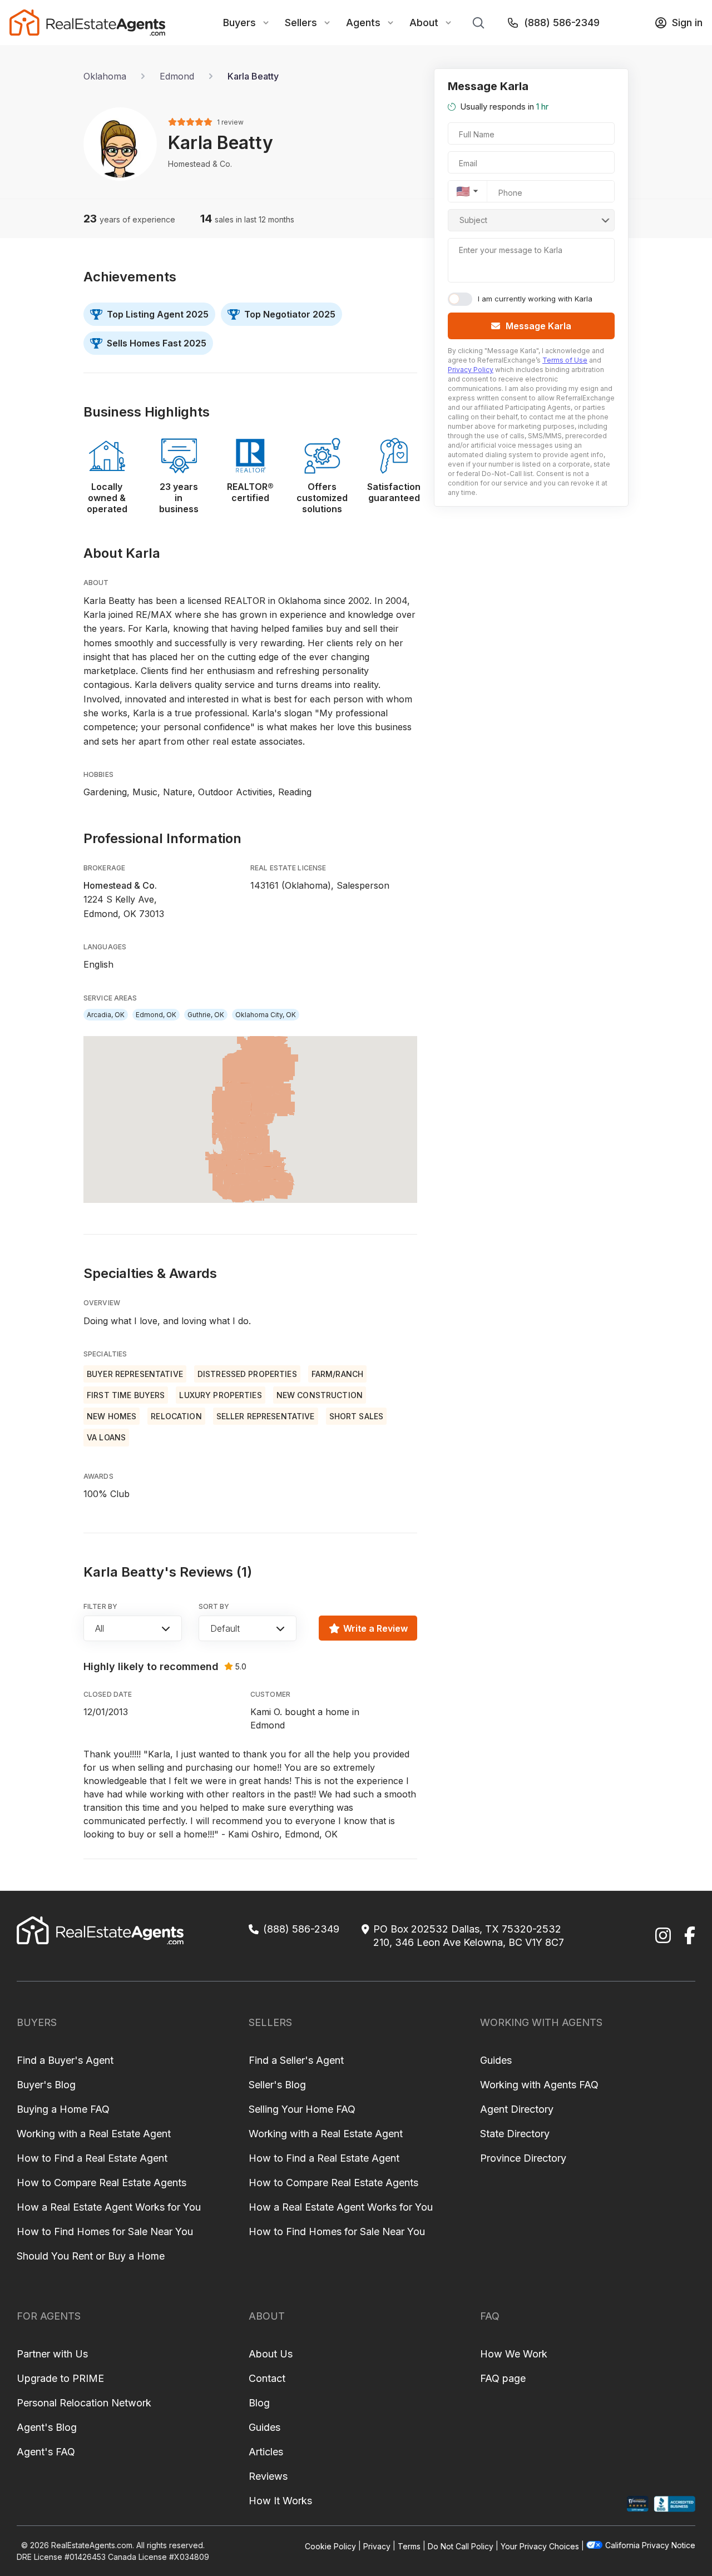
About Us (271, 2354)
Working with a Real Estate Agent (94, 2134)
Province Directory (523, 2158)
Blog (259, 2403)
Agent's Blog (47, 2427)
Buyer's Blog (46, 2085)
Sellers (301, 23)
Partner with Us (52, 2354)
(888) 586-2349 (562, 23)
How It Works (280, 2501)
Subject (473, 220)
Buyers (239, 23)
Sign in (687, 23)
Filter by (100, 1606)
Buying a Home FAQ (63, 2109)
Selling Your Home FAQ (302, 2109)
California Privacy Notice (650, 2545)
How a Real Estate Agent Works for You (109, 2207)
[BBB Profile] (674, 2504)
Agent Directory (517, 2109)
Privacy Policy (471, 370)
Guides (496, 2060)
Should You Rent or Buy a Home (91, 2256)
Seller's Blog (277, 2085)
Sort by (214, 1606)
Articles (266, 2452)
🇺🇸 (463, 191)
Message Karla (538, 326)
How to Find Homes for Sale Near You (105, 2231)
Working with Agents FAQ (539, 2085)
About (424, 23)
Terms (409, 2546)
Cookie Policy (330, 2546)
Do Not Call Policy (461, 2546)
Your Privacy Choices (540, 2546)
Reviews (268, 2476)
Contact (267, 2378)
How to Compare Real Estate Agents (102, 2183)
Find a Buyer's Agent (65, 2060)
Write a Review (375, 1628)
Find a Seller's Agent (296, 2060)
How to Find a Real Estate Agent (92, 2158)
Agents (363, 23)
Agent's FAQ (46, 2452)
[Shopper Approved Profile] (638, 2504)
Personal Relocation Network (84, 2403)
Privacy (377, 2546)
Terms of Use (565, 360)
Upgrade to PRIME (60, 2378)
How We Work (514, 2354)
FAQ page (503, 2378)
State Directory (515, 2134)
